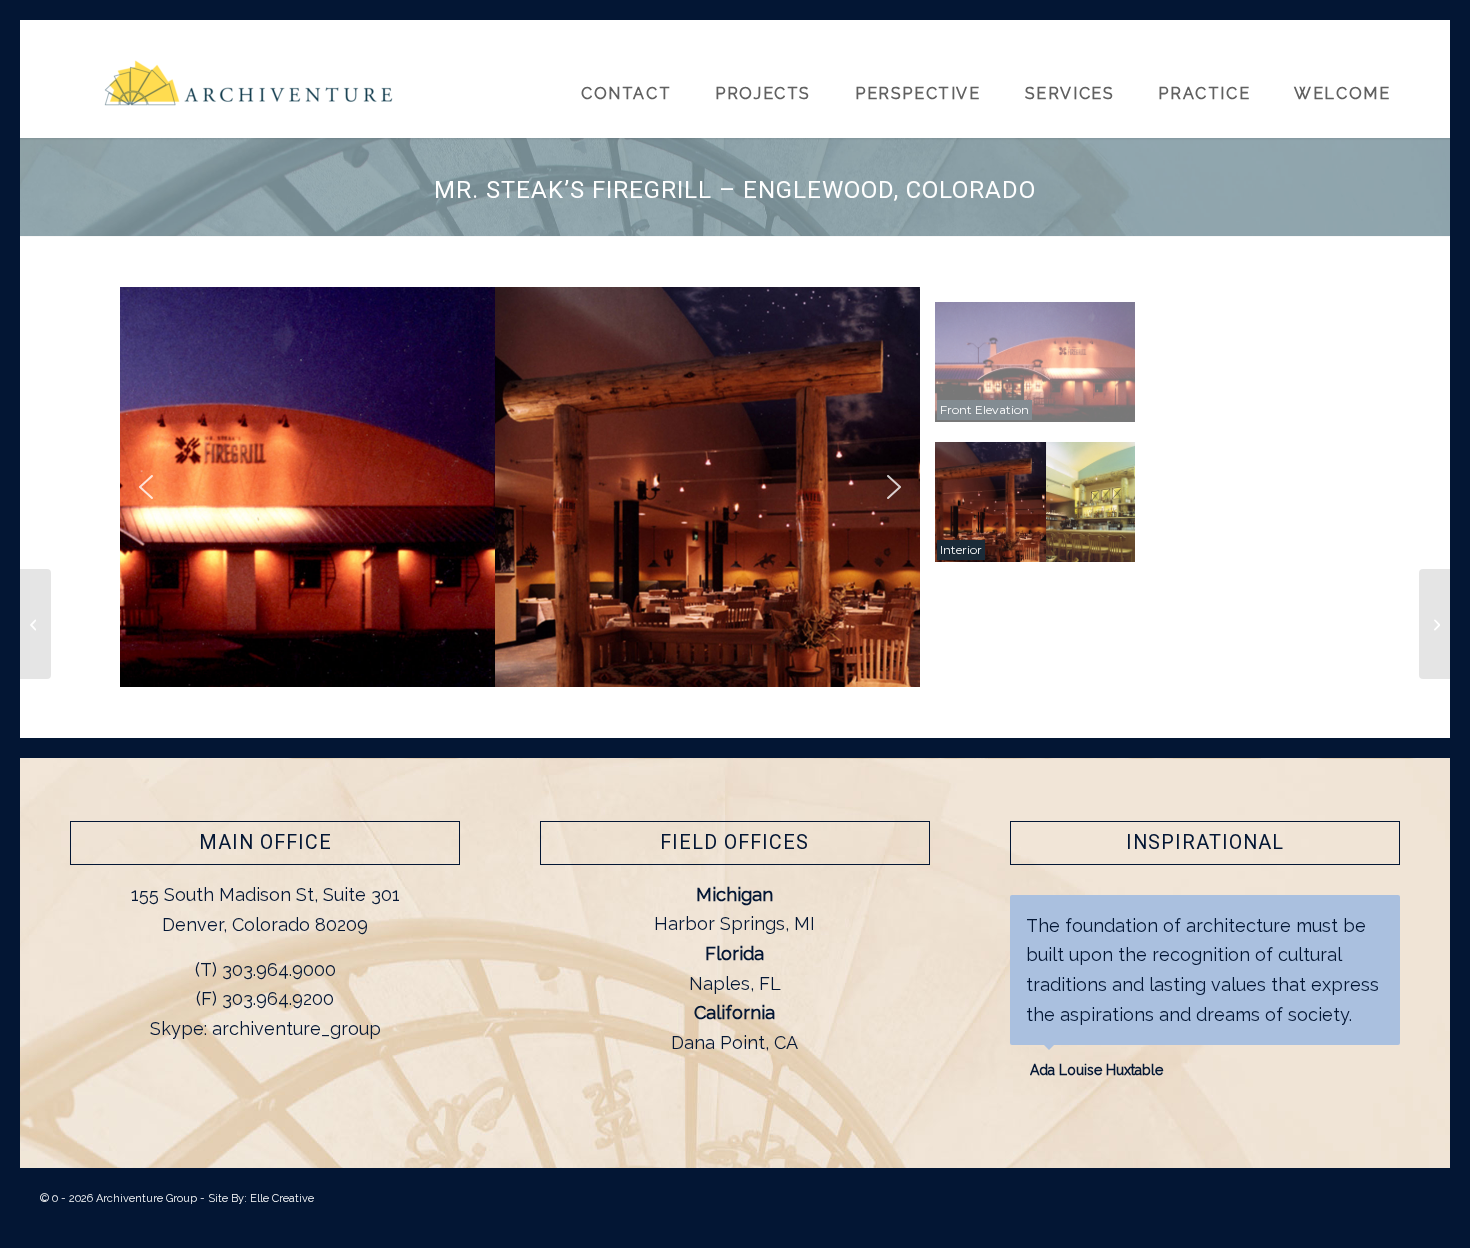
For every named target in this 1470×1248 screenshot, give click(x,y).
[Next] (1380, 916)
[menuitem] (1351, 79)
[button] (146, 487)
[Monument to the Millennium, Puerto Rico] (35, 624)
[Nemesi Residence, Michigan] (1434, 624)
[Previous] (1335, 916)
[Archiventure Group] (249, 91)
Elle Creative (282, 1198)
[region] (735, 487)
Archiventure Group (146, 1198)
